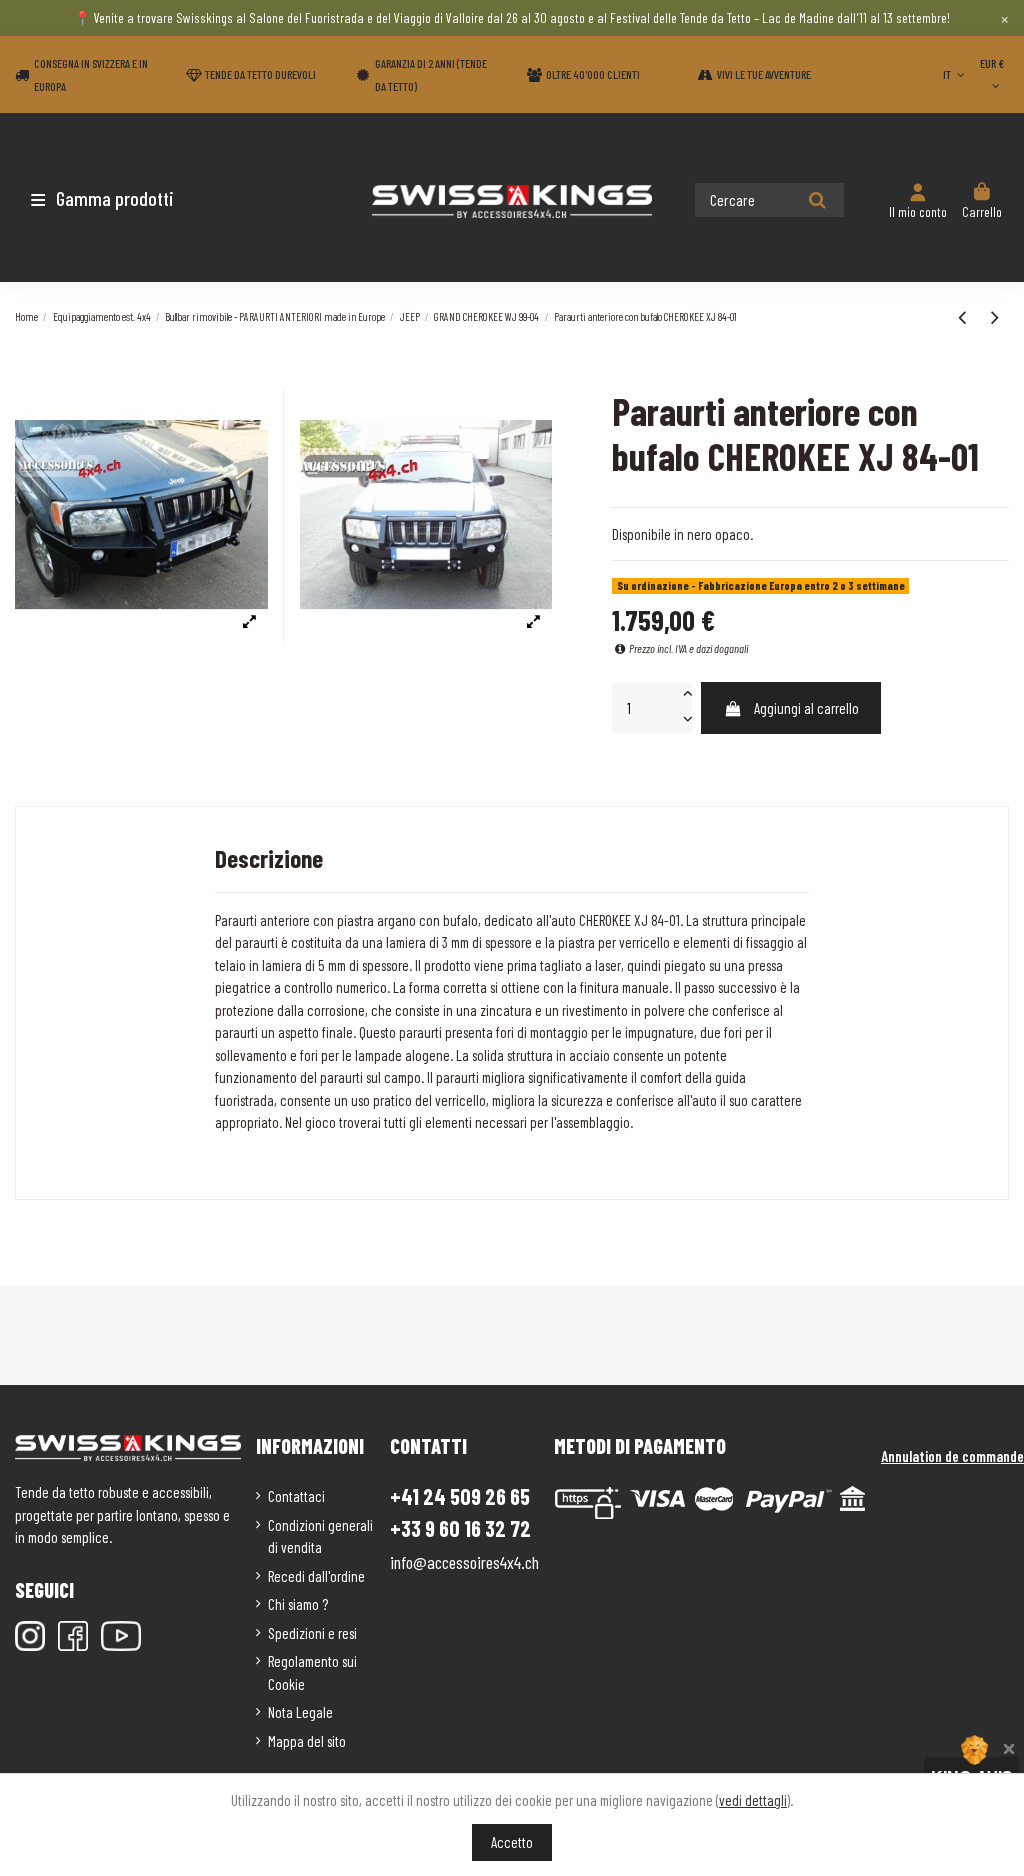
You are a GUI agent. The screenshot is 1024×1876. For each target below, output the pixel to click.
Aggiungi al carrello (806, 708)
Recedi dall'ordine (316, 1576)
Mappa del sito (307, 1741)
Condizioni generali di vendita (320, 1536)
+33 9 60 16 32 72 (460, 1528)
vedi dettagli (753, 1800)
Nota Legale (300, 1712)
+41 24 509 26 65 (460, 1496)
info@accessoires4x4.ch (464, 1562)
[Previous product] (964, 316)
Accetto (512, 1842)
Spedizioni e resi (312, 1633)
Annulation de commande (952, 1456)
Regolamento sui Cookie (312, 1672)
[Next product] (995, 316)
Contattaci (296, 1496)
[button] (132, 198)
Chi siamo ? (298, 1604)
